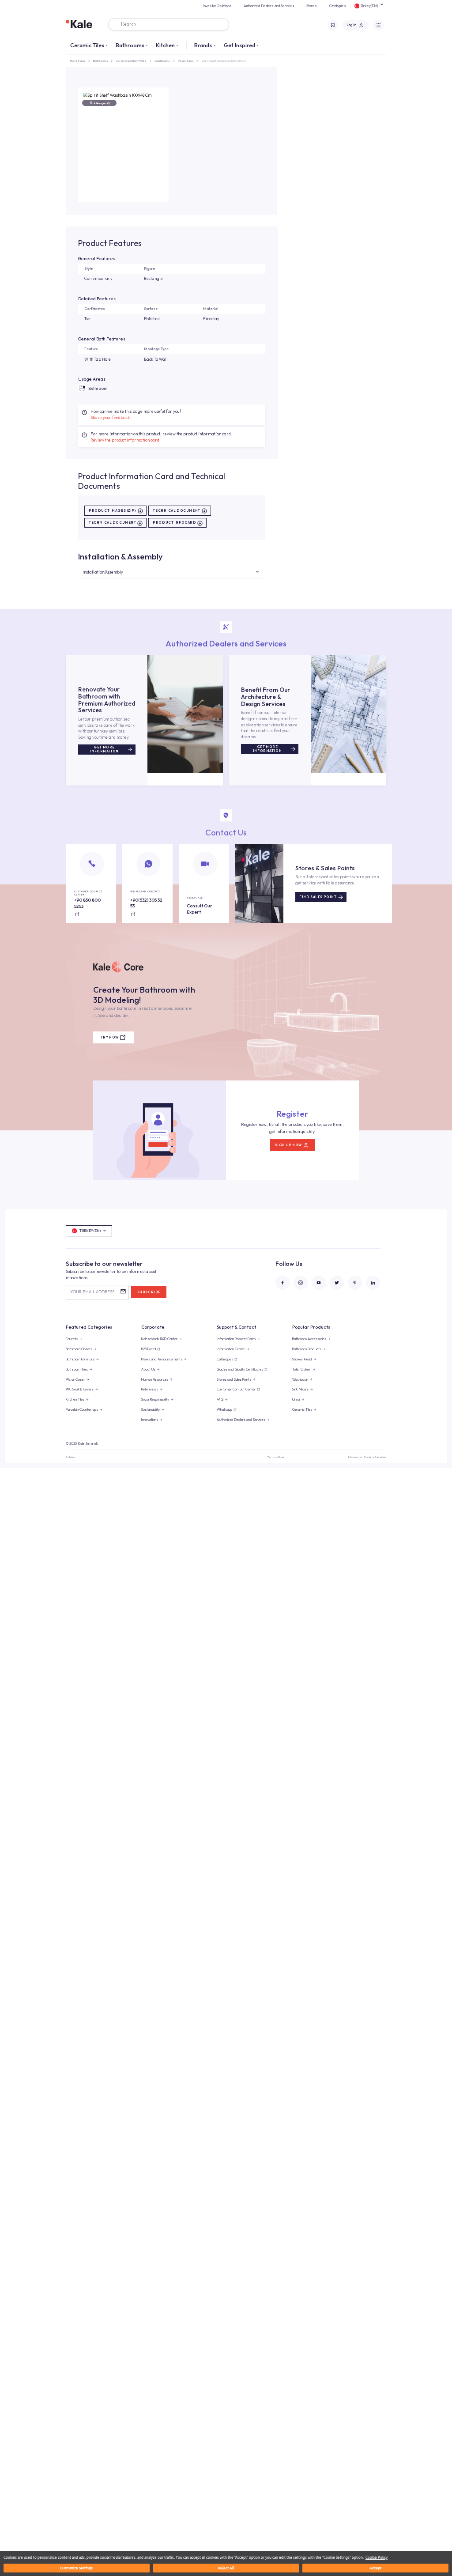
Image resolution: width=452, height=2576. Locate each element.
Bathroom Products (307, 1349)
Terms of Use (276, 1457)
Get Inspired (239, 45)
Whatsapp (224, 1409)
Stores (312, 6)
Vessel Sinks (186, 61)
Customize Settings (76, 2568)
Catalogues (338, 6)
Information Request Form (236, 1339)
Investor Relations (217, 6)
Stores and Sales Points (234, 1379)
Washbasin (300, 1379)
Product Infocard (174, 523)
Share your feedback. (111, 417)
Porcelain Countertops (82, 1409)
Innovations (150, 1420)
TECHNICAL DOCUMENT (176, 511)
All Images (102, 103)
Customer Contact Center (236, 1389)
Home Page (78, 61)
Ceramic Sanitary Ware (131, 61)
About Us (148, 1369)
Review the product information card (125, 440)
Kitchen (165, 45)
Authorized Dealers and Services (269, 6)
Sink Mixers (300, 1389)
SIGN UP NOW (288, 1145)
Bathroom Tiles (77, 1369)
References (150, 1389)
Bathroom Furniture (80, 1359)
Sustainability (151, 1409)
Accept (375, 2568)
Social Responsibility (155, 1399)
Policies (70, 1457)
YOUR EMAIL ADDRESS (92, 1292)
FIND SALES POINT (318, 897)
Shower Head (302, 1359)
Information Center (231, 1349)
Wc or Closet (75, 1379)
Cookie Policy (377, 2557)
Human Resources (155, 1379)
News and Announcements (162, 1359)
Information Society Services (367, 1457)
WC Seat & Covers (80, 1389)
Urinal (296, 1399)
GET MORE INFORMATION (104, 749)
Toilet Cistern (302, 1369)
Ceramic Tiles (87, 45)
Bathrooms (130, 45)
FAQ (220, 1399)
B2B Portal (149, 1349)
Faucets (72, 1339)
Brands (203, 45)
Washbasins (162, 61)
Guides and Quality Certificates (240, 1369)
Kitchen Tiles (75, 1399)
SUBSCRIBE (149, 1292)
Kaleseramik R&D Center (159, 1339)
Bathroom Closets (79, 1349)
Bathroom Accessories (309, 1339)
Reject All (226, 2568)
